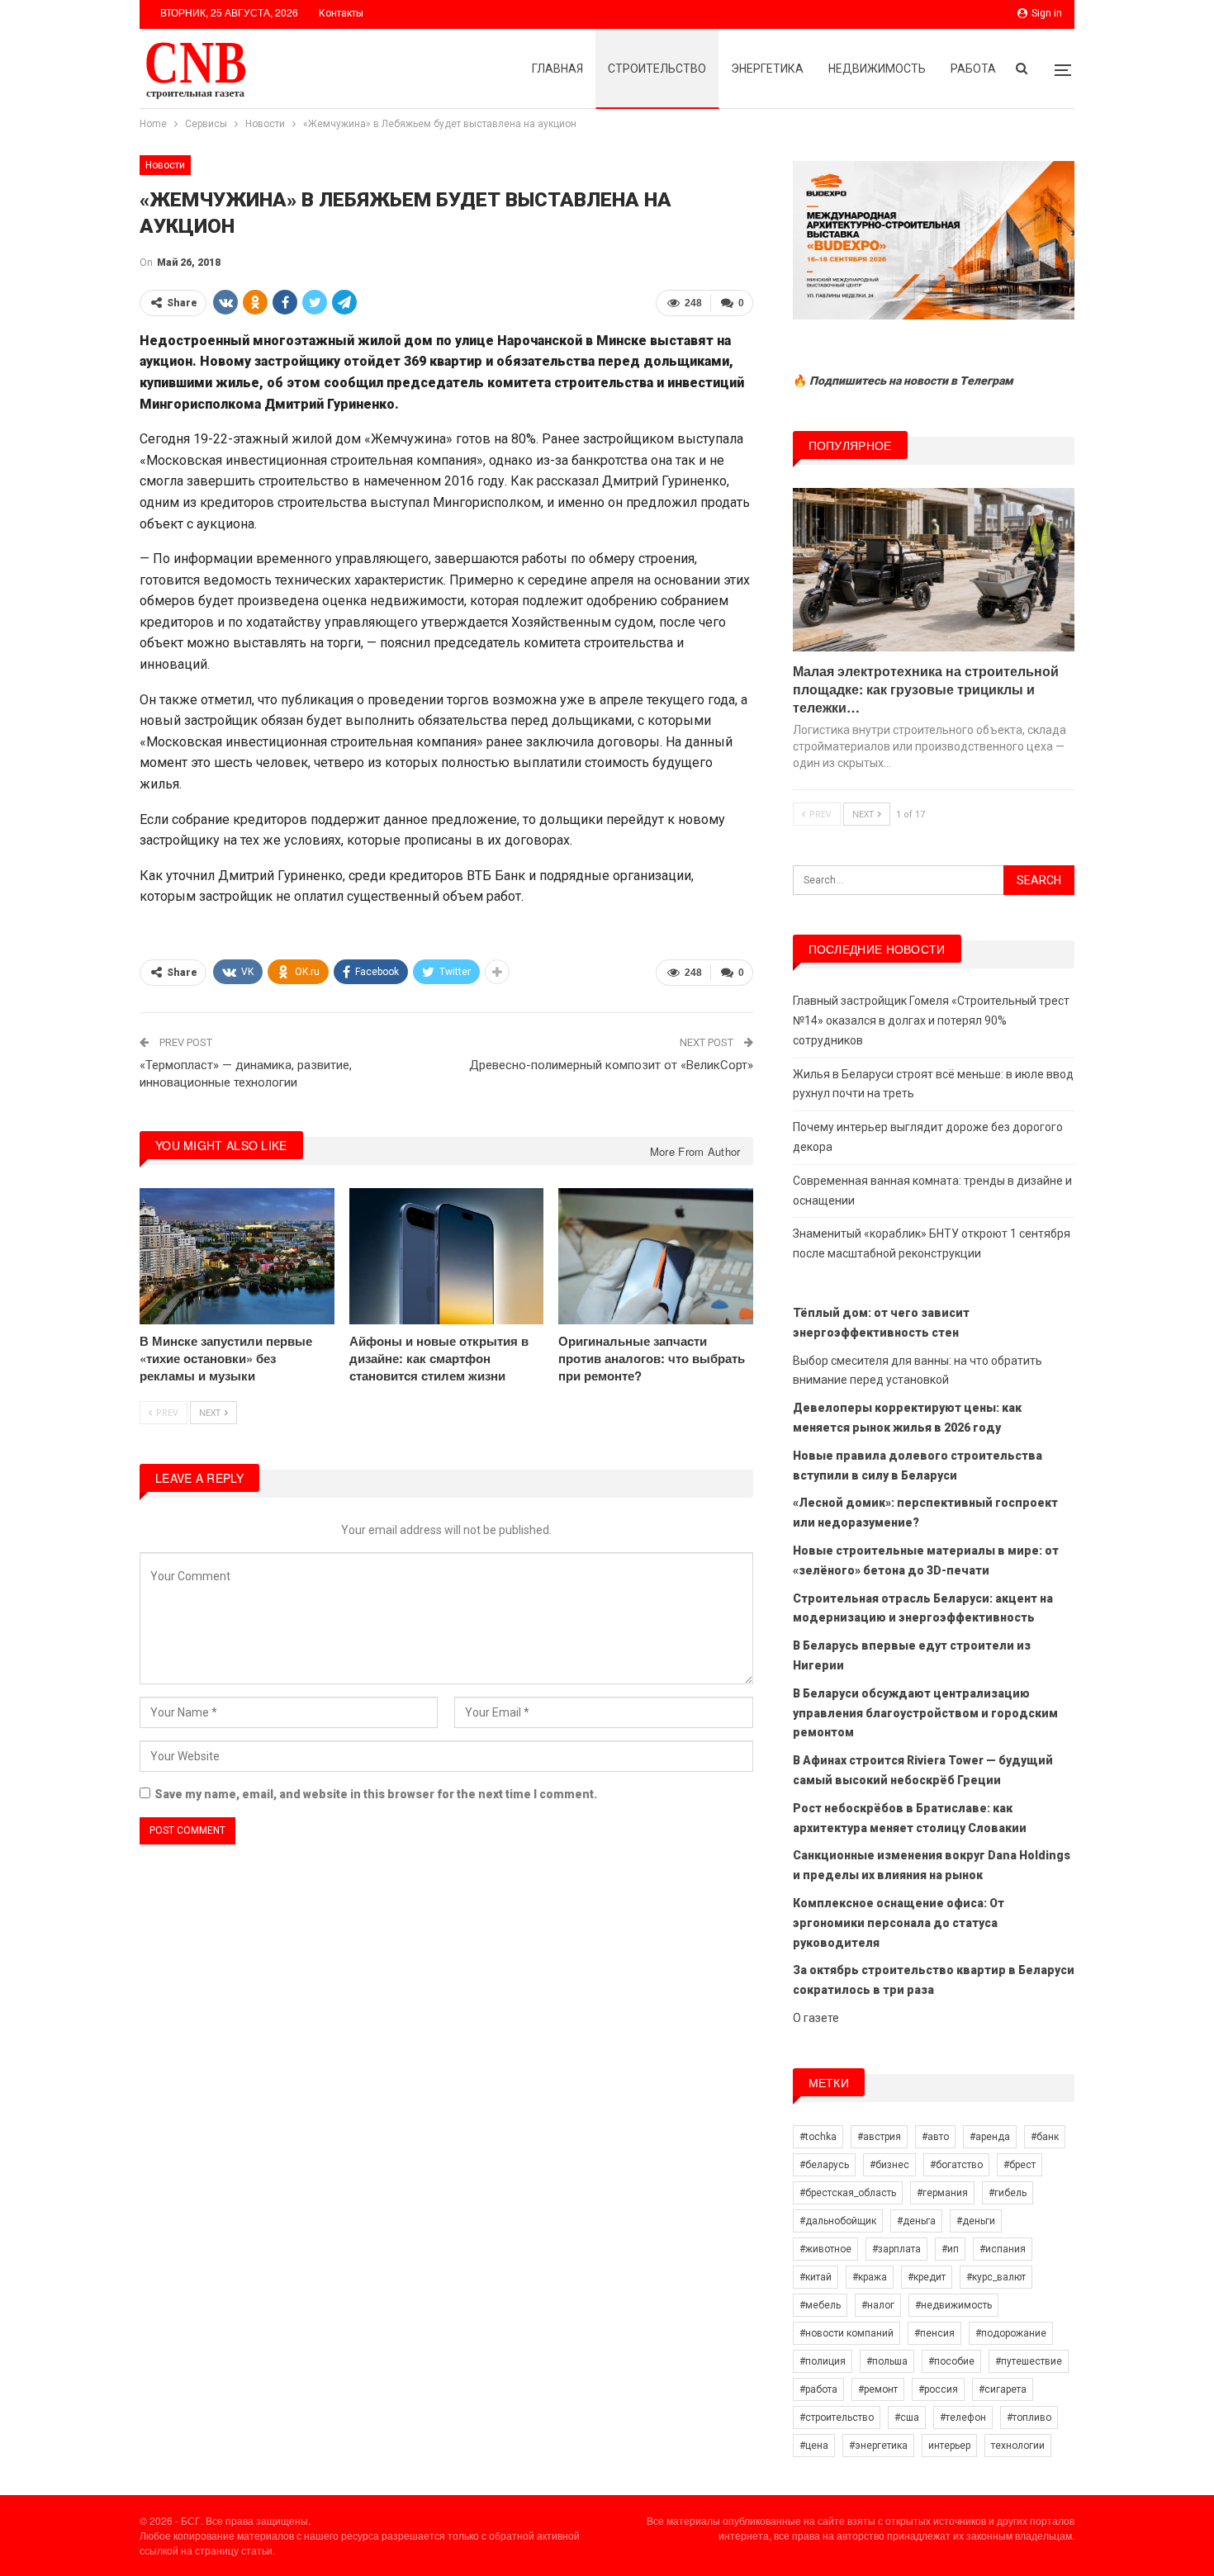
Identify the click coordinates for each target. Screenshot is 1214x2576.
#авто (935, 2137)
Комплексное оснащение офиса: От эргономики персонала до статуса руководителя (899, 1923)
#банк (1045, 2137)
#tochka (818, 2137)
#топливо (1029, 2417)
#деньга (916, 2221)
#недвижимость (953, 2305)
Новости (165, 165)
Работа (973, 69)
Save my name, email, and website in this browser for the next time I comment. (376, 1794)
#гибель (1008, 2193)
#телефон (963, 2417)
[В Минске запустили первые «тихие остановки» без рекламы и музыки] (237, 1256)
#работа (818, 2389)
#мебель (820, 2305)
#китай (816, 2277)
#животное (825, 2249)
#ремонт (878, 2389)
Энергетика (767, 69)
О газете (816, 2018)
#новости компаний (846, 2333)
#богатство (956, 2165)
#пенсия (934, 2333)
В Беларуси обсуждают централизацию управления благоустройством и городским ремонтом (925, 1713)
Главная (557, 69)
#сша (907, 2417)
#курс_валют (996, 2277)
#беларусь (824, 2165)
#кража (870, 2277)
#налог (878, 2305)
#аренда (990, 2137)
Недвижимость (877, 69)
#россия (938, 2389)
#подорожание (1011, 2333)
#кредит (927, 2277)
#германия (942, 2193)
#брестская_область (848, 2193)
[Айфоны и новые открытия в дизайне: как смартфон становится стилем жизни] (447, 1256)
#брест (1020, 2165)
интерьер (949, 2446)
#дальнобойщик (838, 2221)
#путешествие (1029, 2361)
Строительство (657, 69)
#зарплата (896, 2249)
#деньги (976, 2221)
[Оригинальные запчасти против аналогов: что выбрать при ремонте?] (656, 1256)
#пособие (951, 2361)
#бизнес (889, 2165)
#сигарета (1003, 2389)
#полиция (823, 2361)
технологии (1018, 2446)
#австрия (879, 2137)
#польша (887, 2361)
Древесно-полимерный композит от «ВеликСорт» (611, 1065)
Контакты (341, 13)
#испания (1003, 2249)
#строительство (837, 2417)
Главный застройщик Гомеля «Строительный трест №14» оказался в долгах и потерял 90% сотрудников (931, 1020)
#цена (814, 2446)
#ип (950, 2249)
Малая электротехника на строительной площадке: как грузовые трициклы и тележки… (926, 689)
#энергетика (878, 2446)
